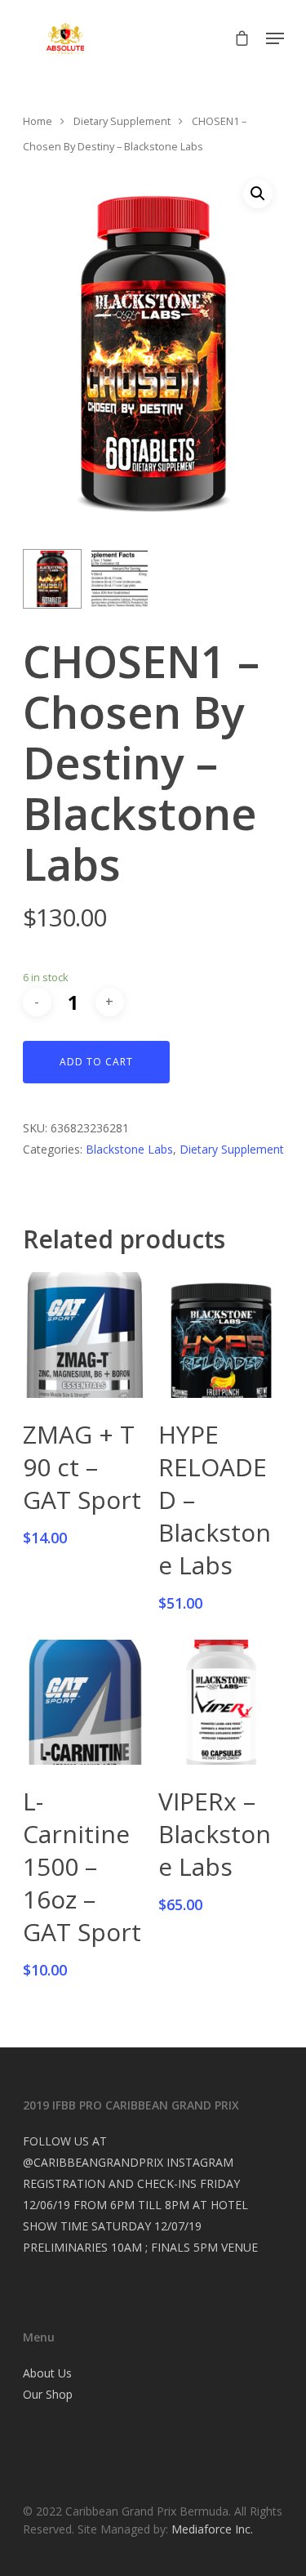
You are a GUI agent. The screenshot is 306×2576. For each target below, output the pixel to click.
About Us (47, 2373)
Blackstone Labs (129, 1149)
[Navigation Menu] (275, 38)
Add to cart (96, 1062)
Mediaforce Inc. (212, 2529)
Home (38, 121)
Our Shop (48, 2394)
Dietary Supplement (122, 121)
